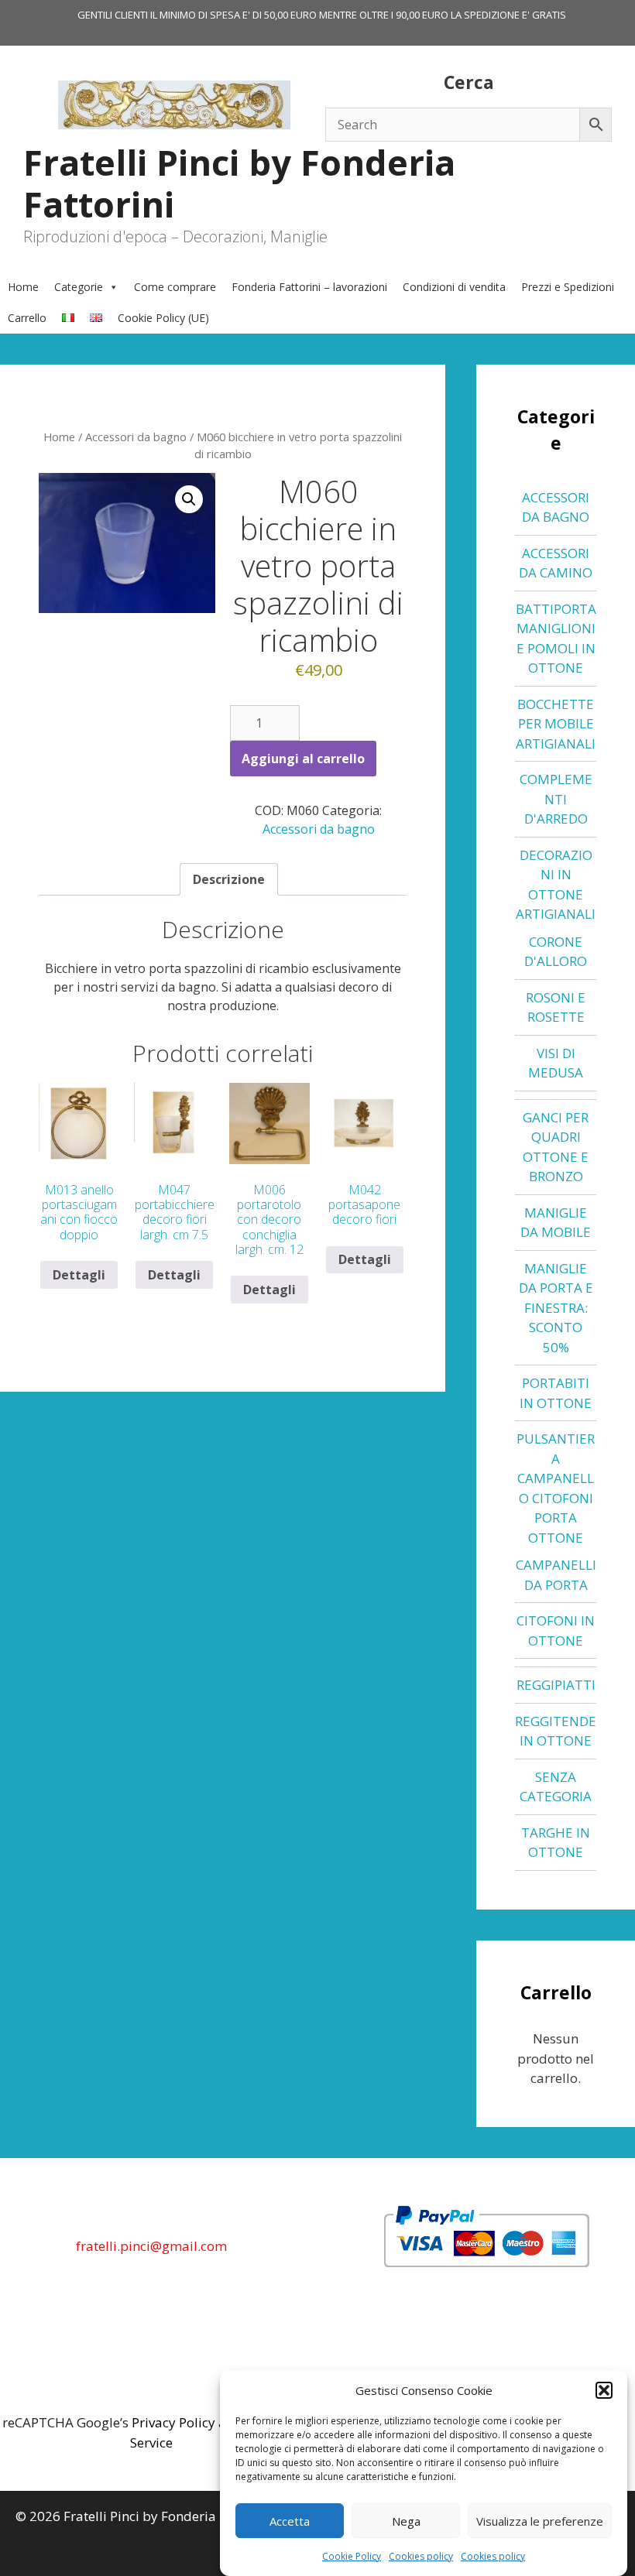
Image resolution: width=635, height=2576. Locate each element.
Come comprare (175, 287)
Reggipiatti (556, 1685)
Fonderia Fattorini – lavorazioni (309, 287)
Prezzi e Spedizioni (568, 287)
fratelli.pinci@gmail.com (151, 2246)
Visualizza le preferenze (540, 2521)
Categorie (79, 287)
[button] (604, 2390)
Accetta (290, 2521)
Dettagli (79, 1275)
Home (23, 287)
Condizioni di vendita (454, 287)
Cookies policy (421, 2556)
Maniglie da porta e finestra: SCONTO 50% (556, 1308)
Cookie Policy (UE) (163, 318)
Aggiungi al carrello (303, 759)
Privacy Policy (173, 2422)
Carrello (27, 318)
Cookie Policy (352, 2556)
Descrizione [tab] (229, 879)
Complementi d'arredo (556, 799)
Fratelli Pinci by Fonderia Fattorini (239, 183)
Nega (406, 2521)
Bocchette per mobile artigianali (556, 724)
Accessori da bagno (136, 437)
